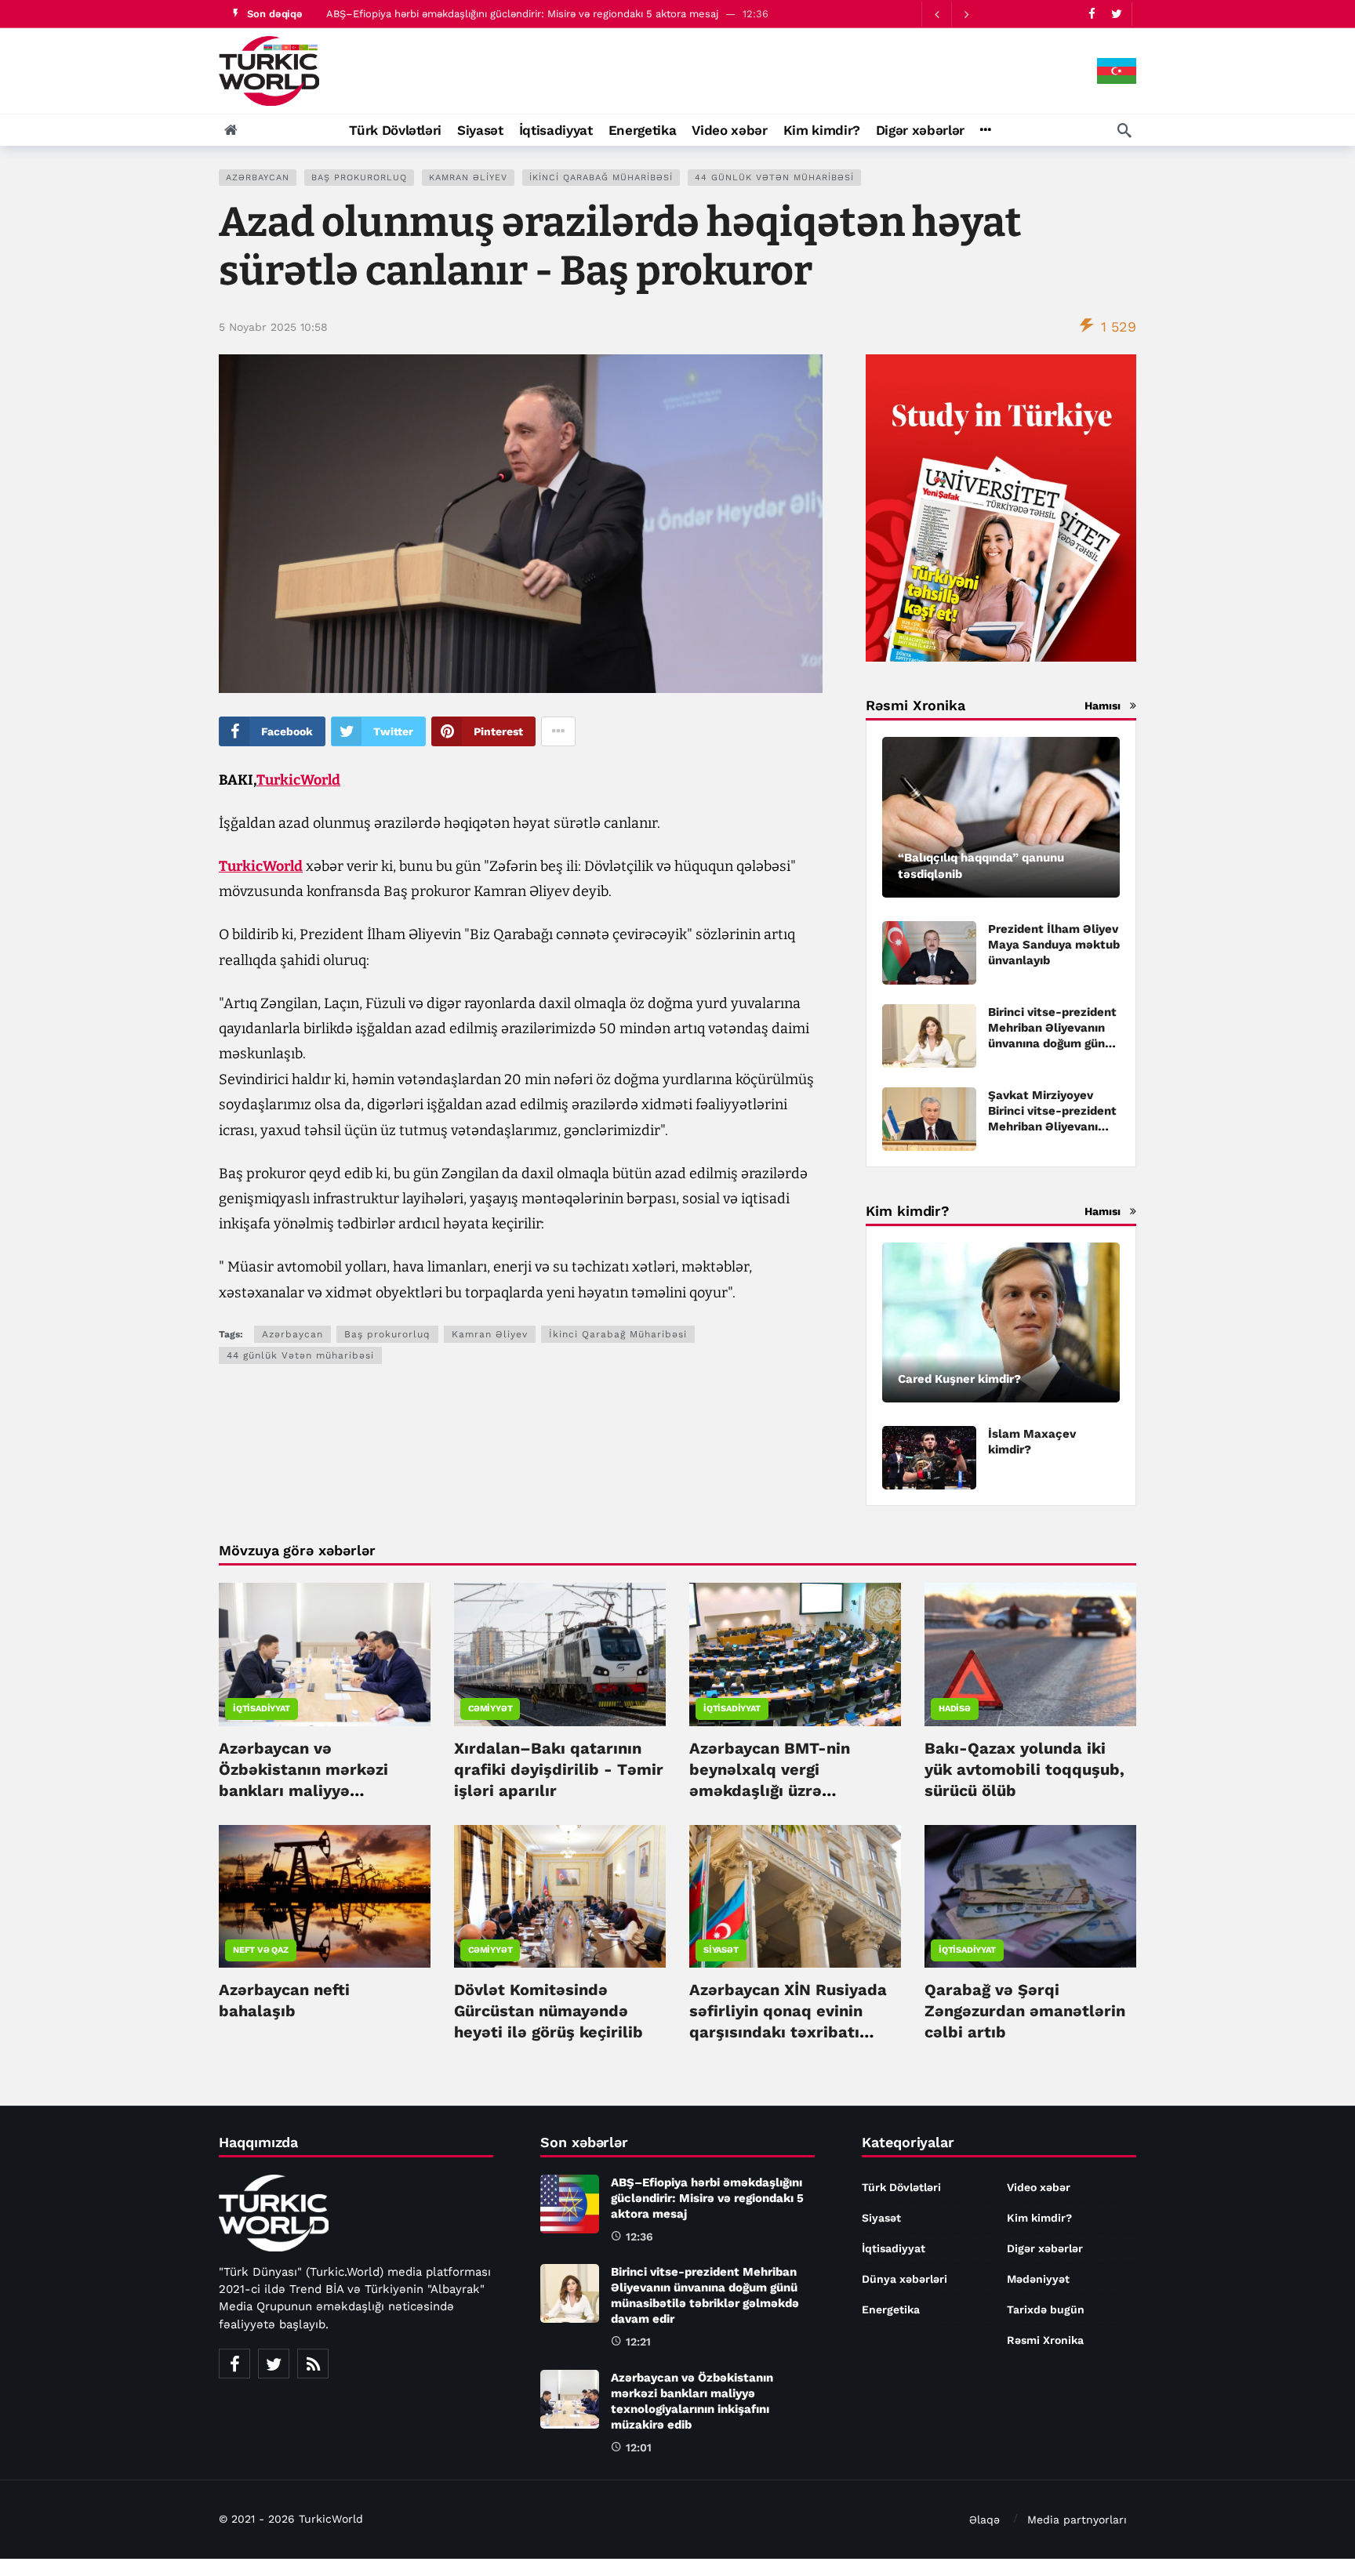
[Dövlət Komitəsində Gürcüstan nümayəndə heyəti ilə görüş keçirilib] (560, 1896)
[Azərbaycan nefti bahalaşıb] (325, 1896)
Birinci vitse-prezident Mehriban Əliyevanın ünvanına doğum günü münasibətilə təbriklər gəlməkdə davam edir (1052, 1043)
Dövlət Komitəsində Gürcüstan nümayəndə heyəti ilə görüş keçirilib (549, 2011)
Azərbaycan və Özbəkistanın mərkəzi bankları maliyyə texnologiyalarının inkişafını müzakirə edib (312, 1791)
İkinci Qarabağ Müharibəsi (601, 178)
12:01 (639, 2447)
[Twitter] (1116, 14)
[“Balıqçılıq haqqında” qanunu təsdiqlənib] (1001, 817)
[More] (985, 130)
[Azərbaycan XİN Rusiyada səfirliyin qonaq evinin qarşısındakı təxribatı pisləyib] (795, 1896)
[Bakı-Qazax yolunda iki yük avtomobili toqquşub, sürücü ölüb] (1030, 1654)
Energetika (891, 2309)
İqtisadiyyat (262, 1709)
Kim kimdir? (1039, 2218)
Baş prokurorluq (359, 178)
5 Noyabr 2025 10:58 (273, 327)
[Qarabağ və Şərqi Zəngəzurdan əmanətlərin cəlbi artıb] (1030, 1896)
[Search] (1124, 130)
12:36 (639, 2237)
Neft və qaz (261, 1950)
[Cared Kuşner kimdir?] (1001, 1323)
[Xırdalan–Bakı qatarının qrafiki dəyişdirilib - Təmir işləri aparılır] (560, 1654)
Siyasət (721, 1950)
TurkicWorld (298, 780)
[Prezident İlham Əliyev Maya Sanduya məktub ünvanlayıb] (929, 953)
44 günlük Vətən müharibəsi (774, 178)
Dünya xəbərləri (905, 2279)
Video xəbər (1039, 2187)
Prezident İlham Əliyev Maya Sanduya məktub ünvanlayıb (1054, 945)
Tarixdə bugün (1046, 2309)
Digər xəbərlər (1045, 2248)
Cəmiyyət (490, 1709)
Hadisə (955, 1709)
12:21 (638, 2342)
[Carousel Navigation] (951, 14)
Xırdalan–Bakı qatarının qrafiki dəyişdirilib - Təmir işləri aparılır (559, 1769)
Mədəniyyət (1038, 2279)
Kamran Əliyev (468, 178)
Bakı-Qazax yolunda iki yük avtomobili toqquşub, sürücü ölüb (1024, 1769)
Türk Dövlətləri (901, 2187)
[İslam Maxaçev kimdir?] (929, 1458)
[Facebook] (1092, 14)
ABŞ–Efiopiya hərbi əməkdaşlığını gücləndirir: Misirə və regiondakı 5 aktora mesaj (522, 14)
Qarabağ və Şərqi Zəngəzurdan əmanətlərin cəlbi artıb (1025, 2011)
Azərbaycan (258, 178)
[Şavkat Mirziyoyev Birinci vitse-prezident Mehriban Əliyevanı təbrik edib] (929, 1119)
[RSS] (313, 2364)
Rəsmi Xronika (1045, 2340)
